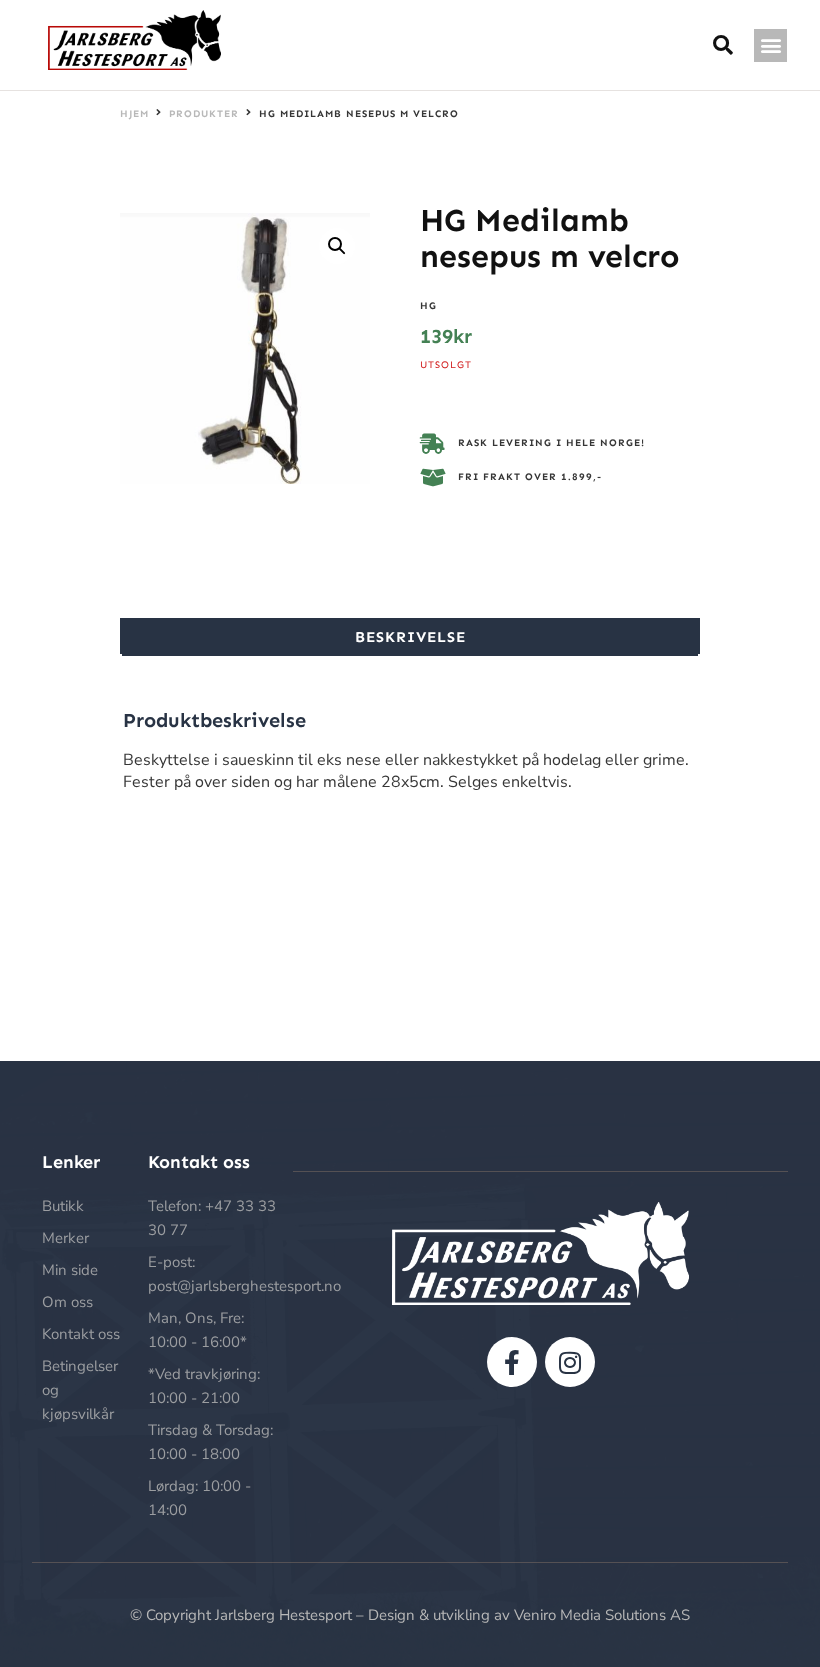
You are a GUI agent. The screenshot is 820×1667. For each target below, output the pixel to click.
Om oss (67, 1302)
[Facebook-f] (512, 1362)
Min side (70, 1270)
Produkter (204, 114)
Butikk (63, 1206)
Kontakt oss (81, 1334)
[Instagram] (570, 1362)
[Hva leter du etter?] (723, 45)
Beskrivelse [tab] (410, 637)
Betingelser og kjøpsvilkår (80, 1390)
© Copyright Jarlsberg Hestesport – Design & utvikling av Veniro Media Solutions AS (410, 1615)
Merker (65, 1238)
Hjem (134, 114)
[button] (770, 45)
